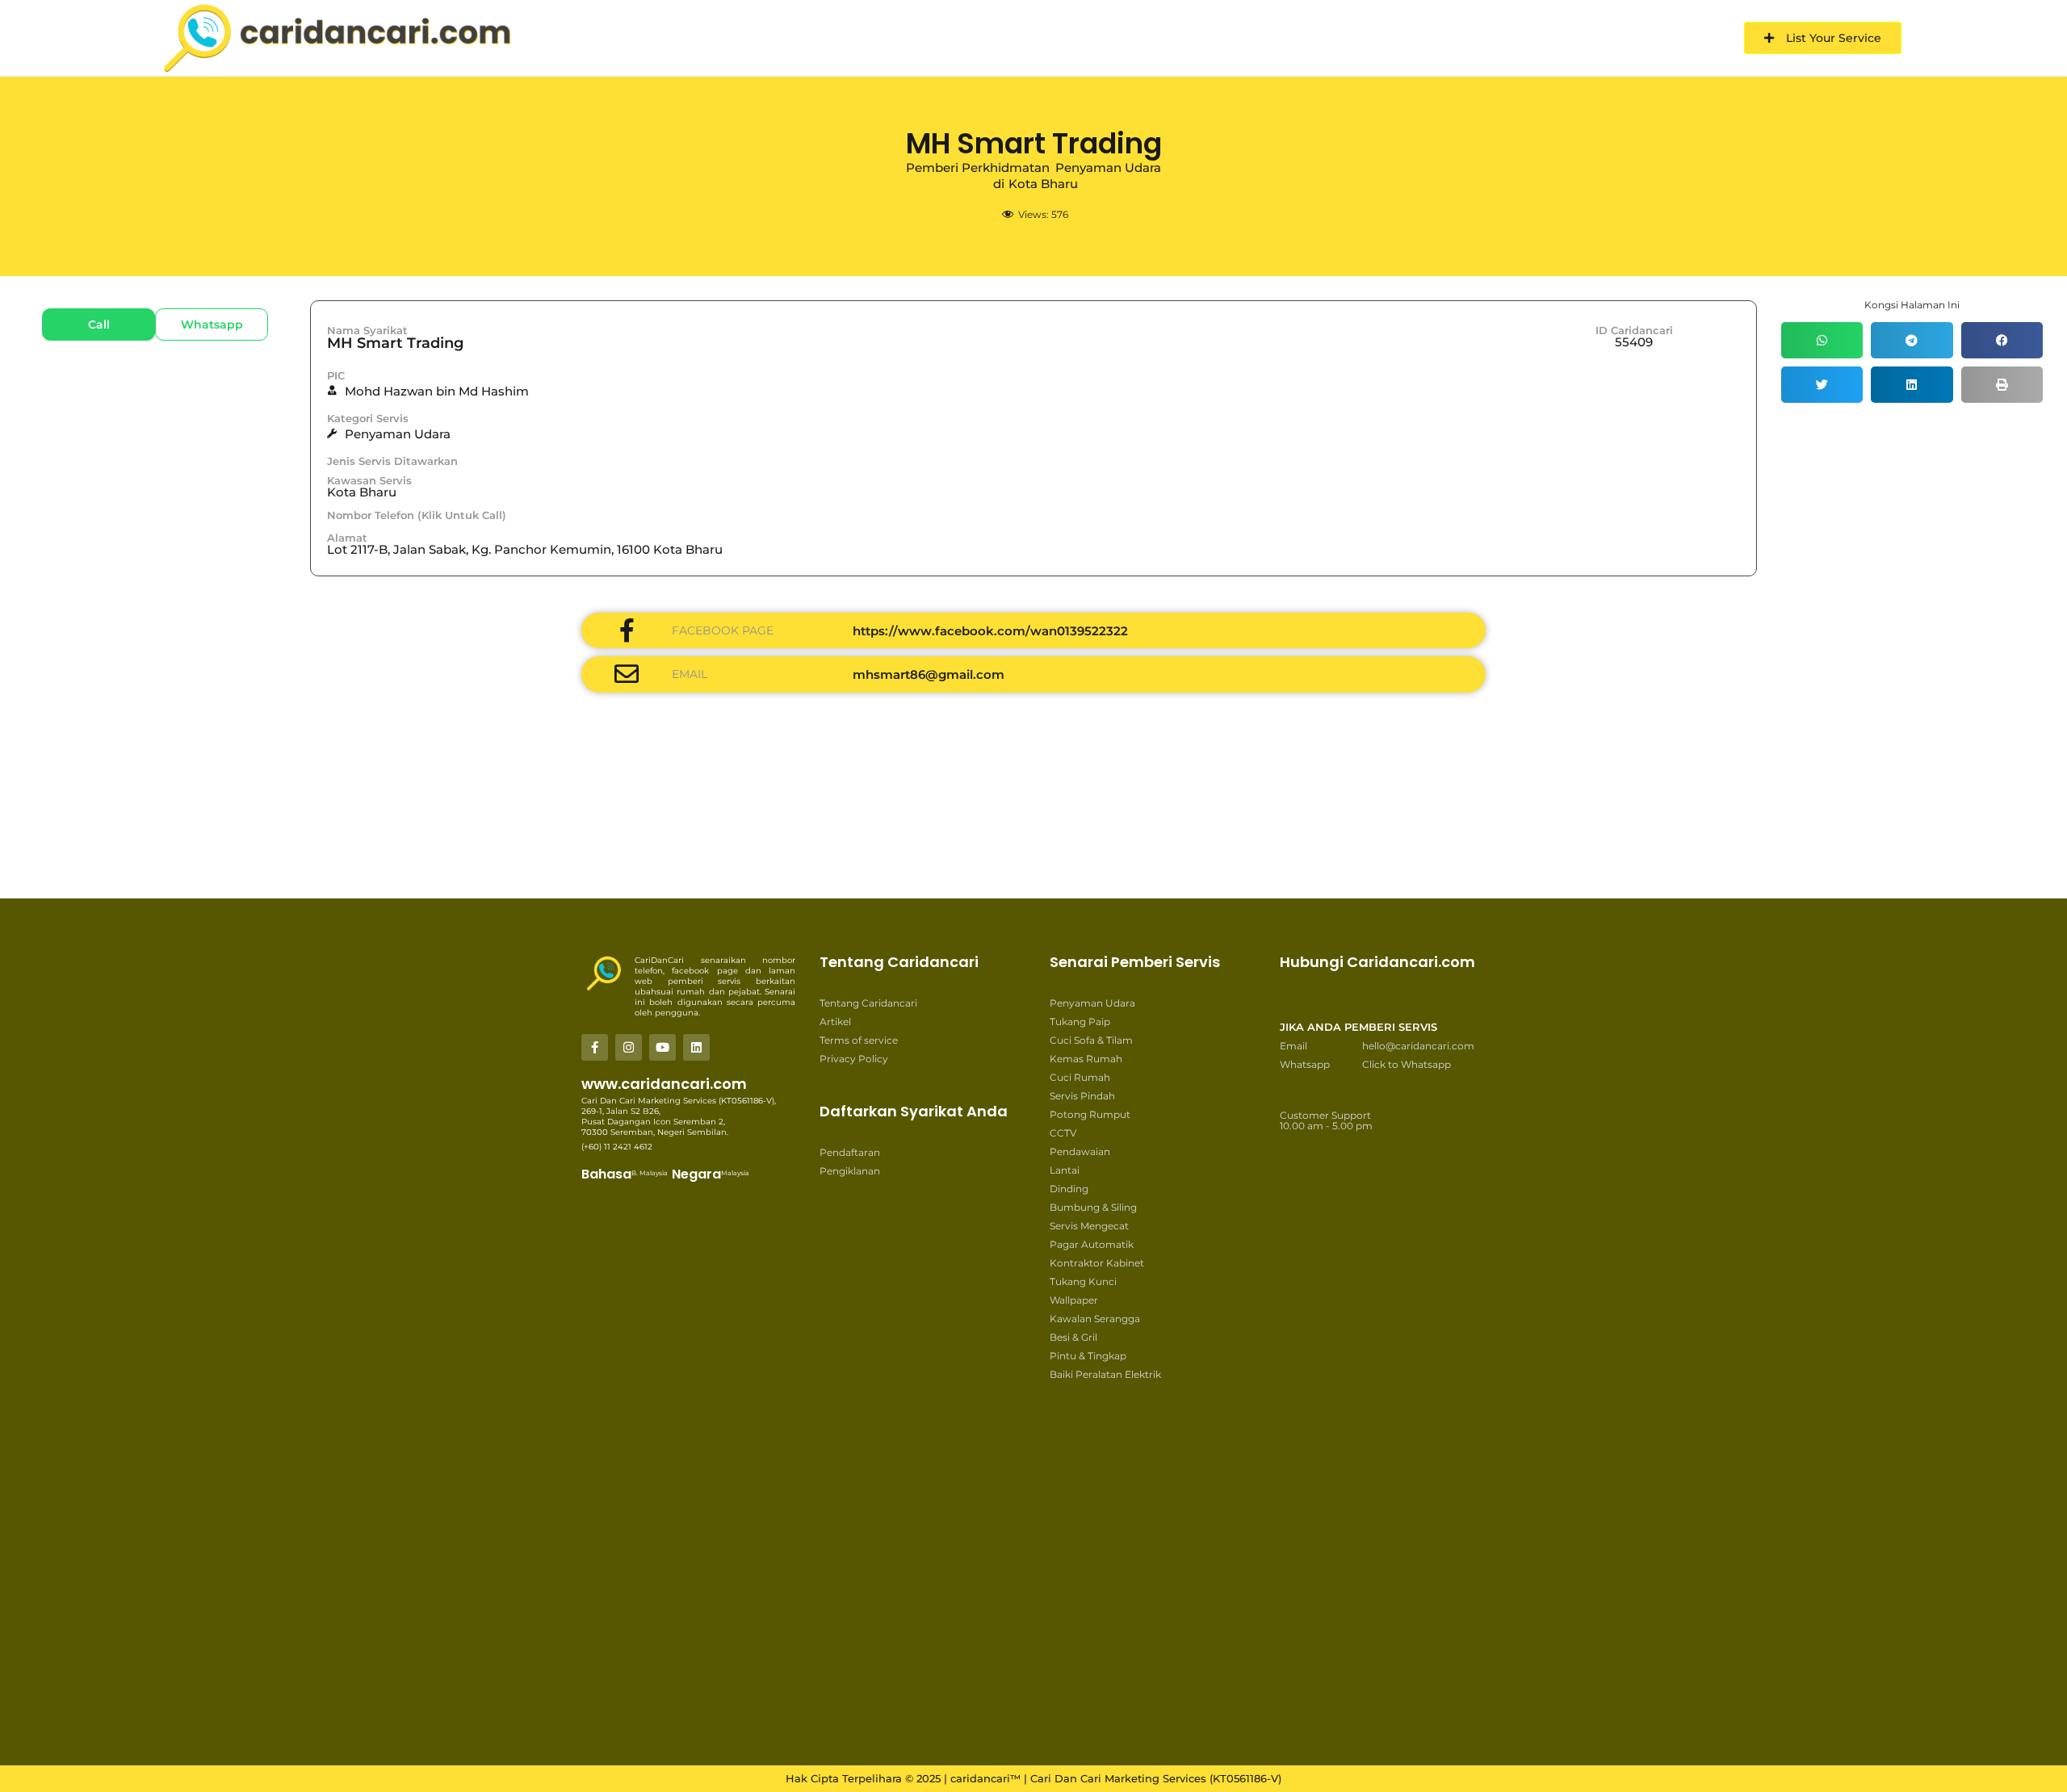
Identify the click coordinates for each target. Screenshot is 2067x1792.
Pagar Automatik (1092, 1244)
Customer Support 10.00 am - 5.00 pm (1326, 1120)
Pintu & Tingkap (1088, 1356)
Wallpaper (1074, 1300)
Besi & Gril (1073, 1337)
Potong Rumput (1090, 1114)
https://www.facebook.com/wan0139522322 (990, 631)
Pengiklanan (850, 1171)
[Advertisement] (565, 846)
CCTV (1063, 1133)
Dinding (1069, 1189)
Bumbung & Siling (1093, 1207)
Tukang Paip (1080, 1022)
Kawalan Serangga (1095, 1319)
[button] (1822, 340)
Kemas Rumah (1086, 1059)
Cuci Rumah (1080, 1077)
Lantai (1065, 1170)
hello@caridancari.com (1418, 1046)
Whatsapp (1305, 1064)
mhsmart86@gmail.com (929, 674)
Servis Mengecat (1089, 1226)
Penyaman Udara (1092, 1003)
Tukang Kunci (1083, 1281)
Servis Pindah (1082, 1096)
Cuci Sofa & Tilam (1091, 1040)
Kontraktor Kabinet (1097, 1263)
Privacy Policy (854, 1059)
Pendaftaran (850, 1152)
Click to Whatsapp (1407, 1064)
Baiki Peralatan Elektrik (1105, 1374)
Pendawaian (1080, 1151)
